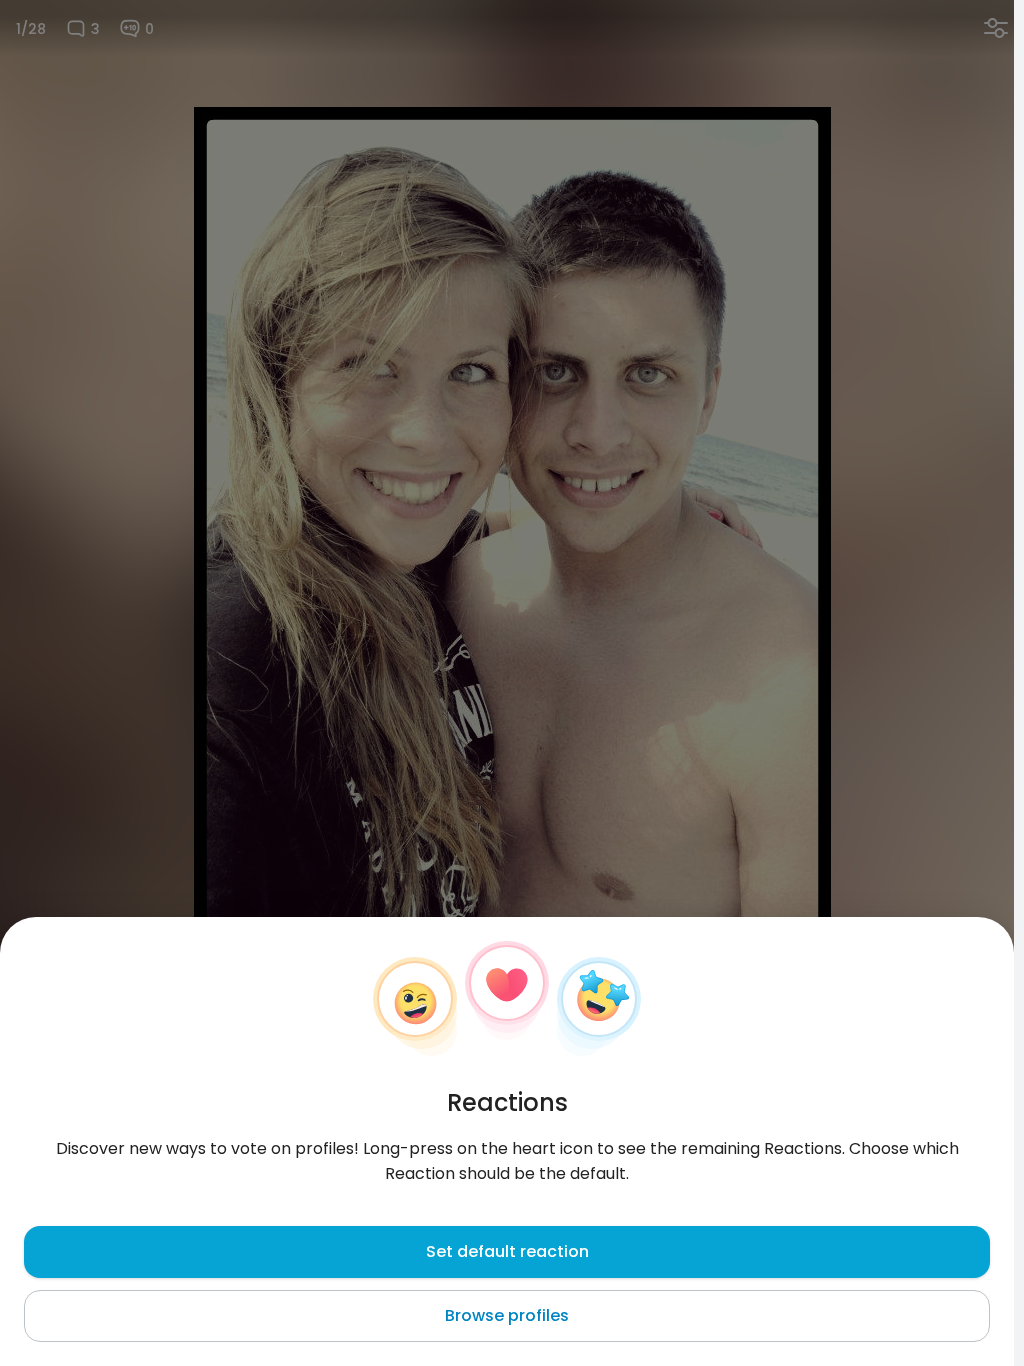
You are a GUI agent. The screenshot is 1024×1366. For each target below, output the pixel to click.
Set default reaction (507, 1251)
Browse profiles (507, 1315)
